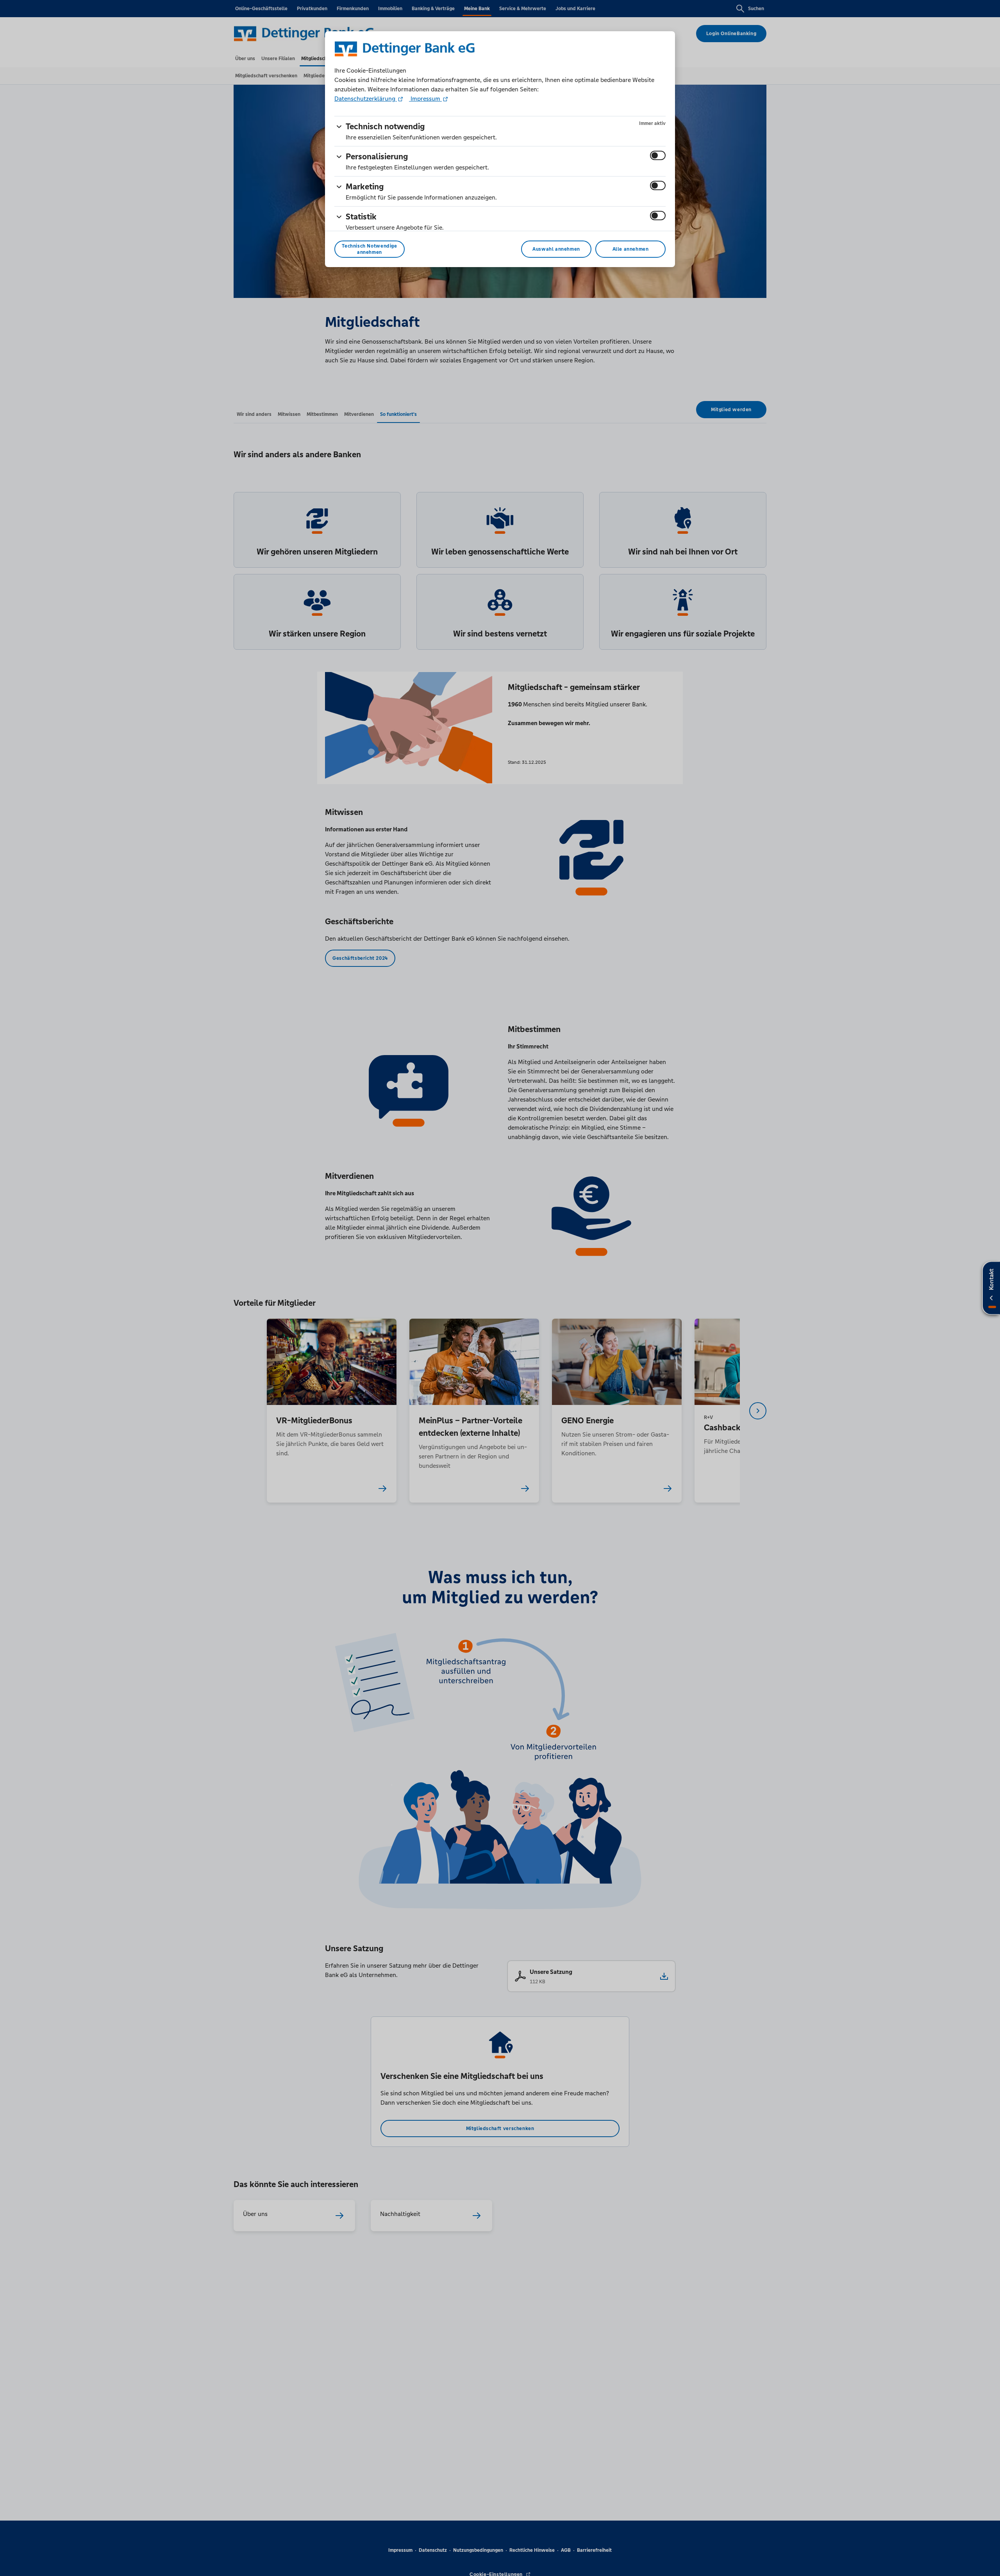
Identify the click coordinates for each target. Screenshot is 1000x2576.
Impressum (425, 99)
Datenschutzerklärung (366, 99)
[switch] (658, 155)
